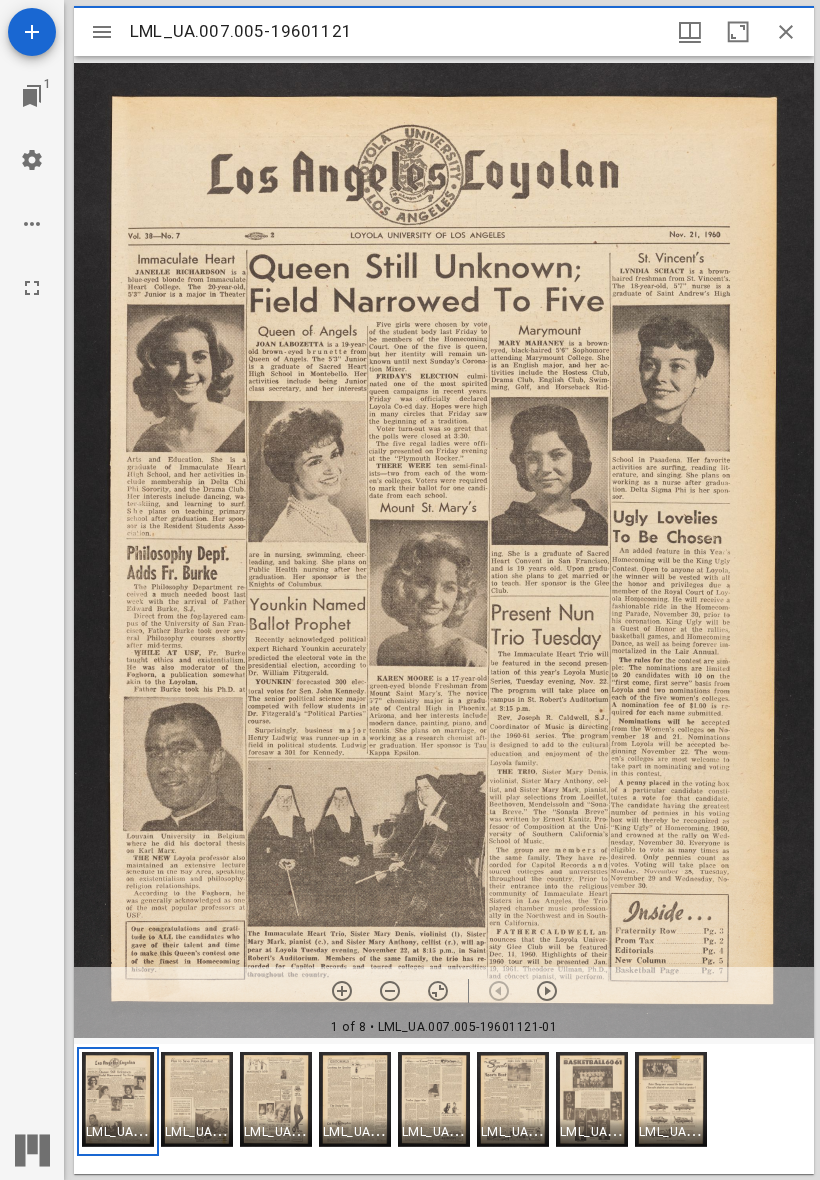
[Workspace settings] (32, 160)
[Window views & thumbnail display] (690, 32)
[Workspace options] (32, 224)
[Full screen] (32, 288)
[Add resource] (32, 32)
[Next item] (547, 991)
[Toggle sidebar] (102, 32)
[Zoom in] (342, 991)
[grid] (444, 1109)
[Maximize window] (738, 32)
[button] (118, 1101)
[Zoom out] (390, 991)
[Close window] (786, 32)
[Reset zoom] (438, 991)
